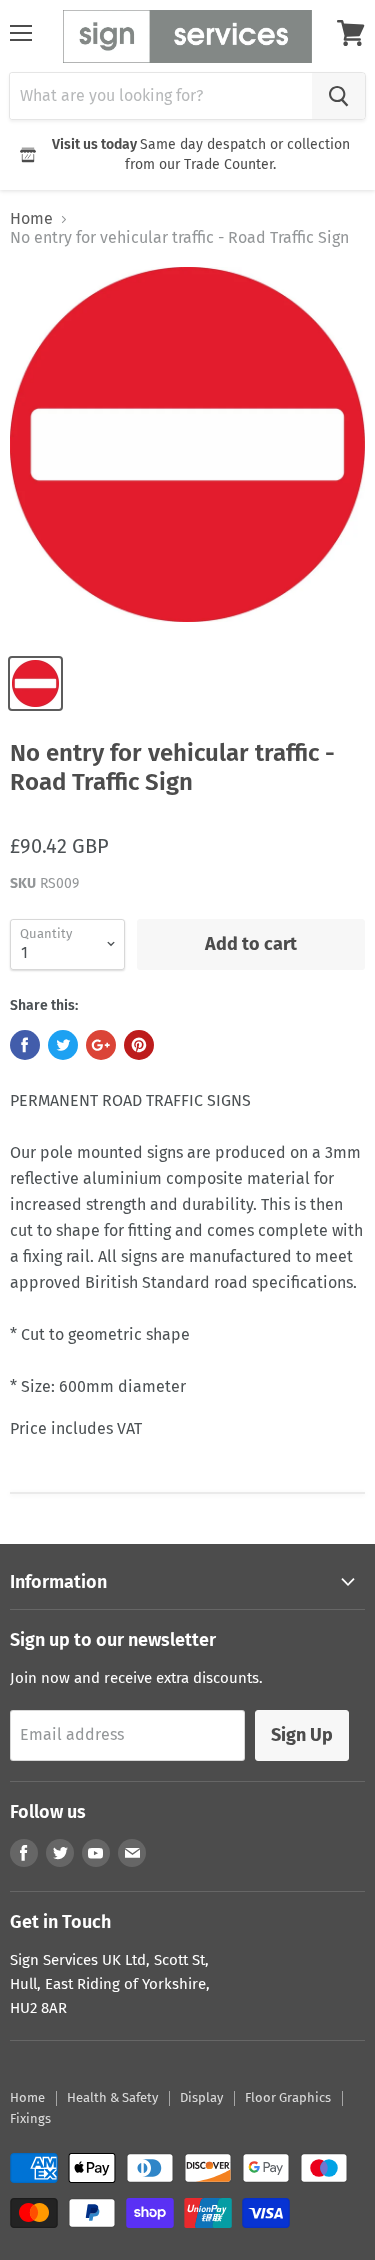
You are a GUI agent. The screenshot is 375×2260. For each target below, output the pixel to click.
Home (31, 219)
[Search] (338, 96)
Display (201, 2097)
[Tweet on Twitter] (63, 1045)
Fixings (30, 2118)
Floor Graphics (288, 2097)
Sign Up (302, 1735)
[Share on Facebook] (25, 1045)
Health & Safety (112, 2097)
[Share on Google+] (101, 1045)
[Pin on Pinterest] (139, 1045)
